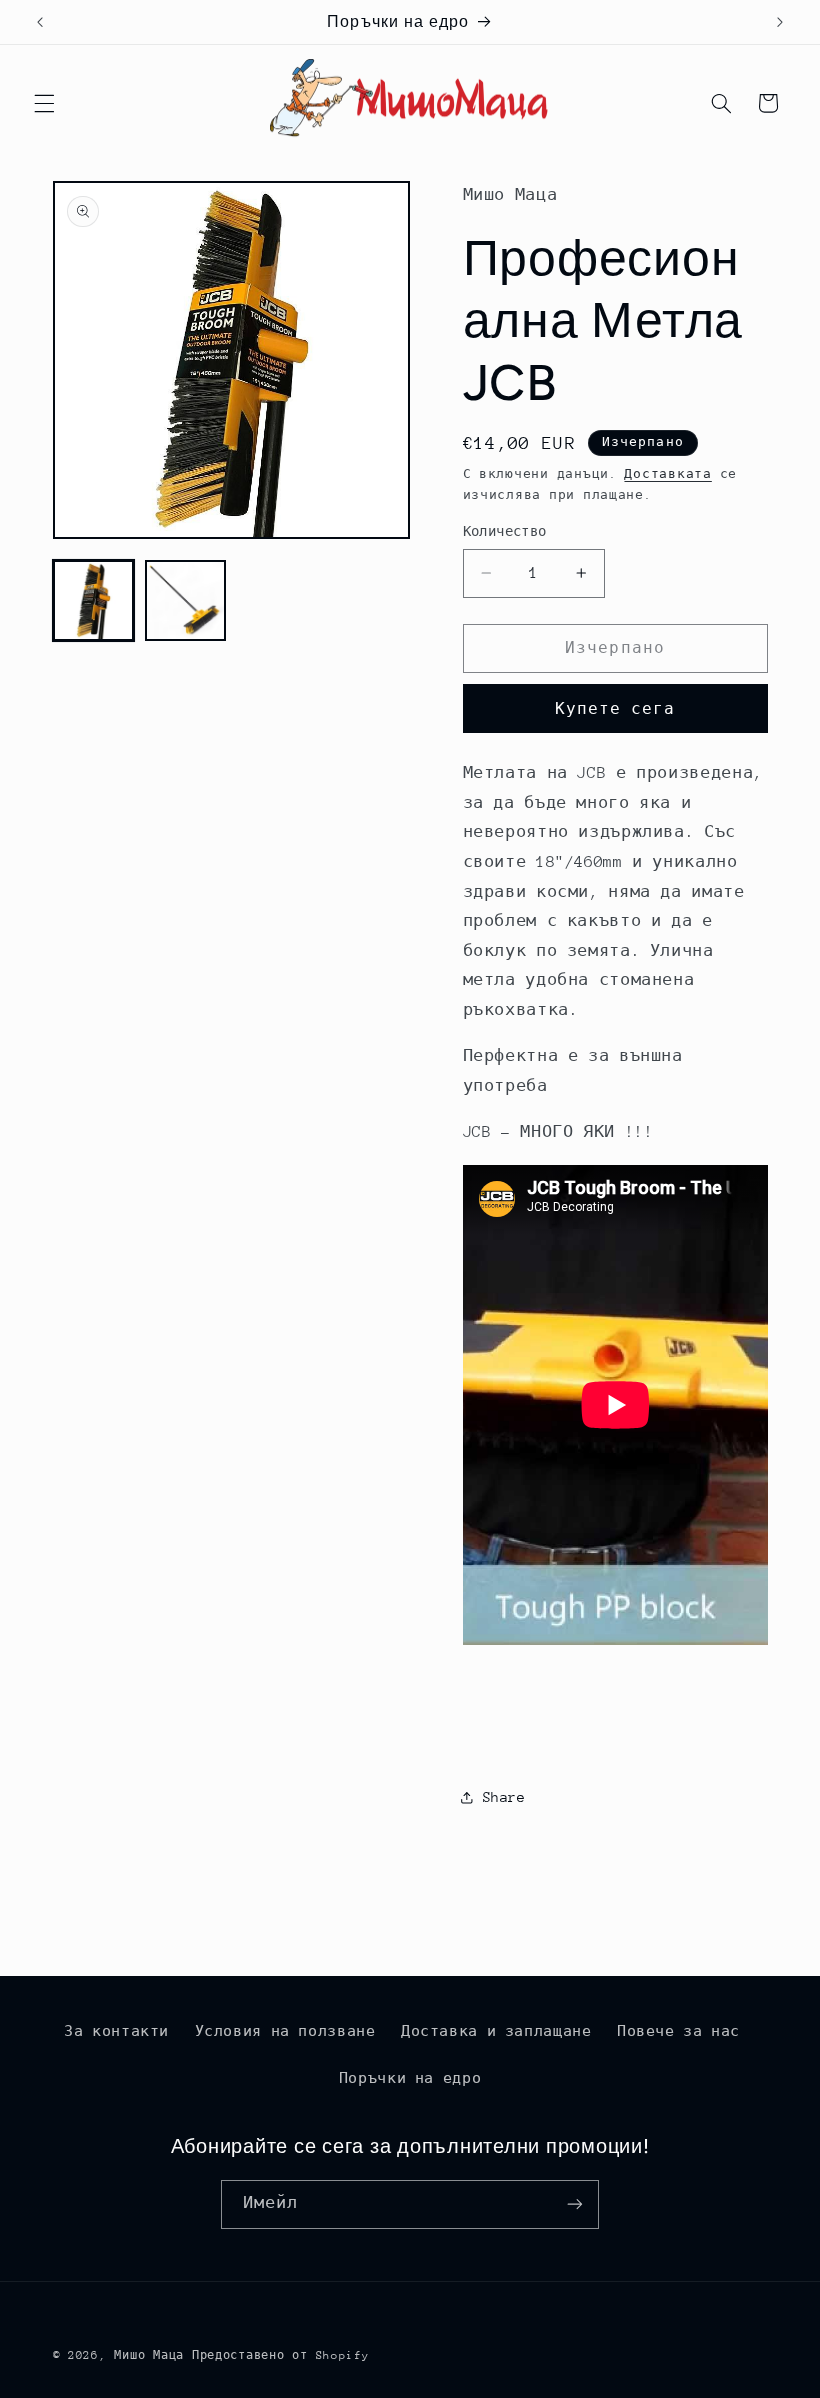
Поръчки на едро (410, 2078)
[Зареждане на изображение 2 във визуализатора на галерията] (186, 601)
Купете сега (615, 708)
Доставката (667, 474)
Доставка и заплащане (496, 2031)
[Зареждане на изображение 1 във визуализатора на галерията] (94, 601)
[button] (44, 103)
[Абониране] (575, 2204)
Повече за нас (678, 2031)
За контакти (116, 2031)
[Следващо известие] (780, 22)
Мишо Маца (149, 2355)
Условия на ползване (285, 2031)
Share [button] (504, 1797)
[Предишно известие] (40, 22)
